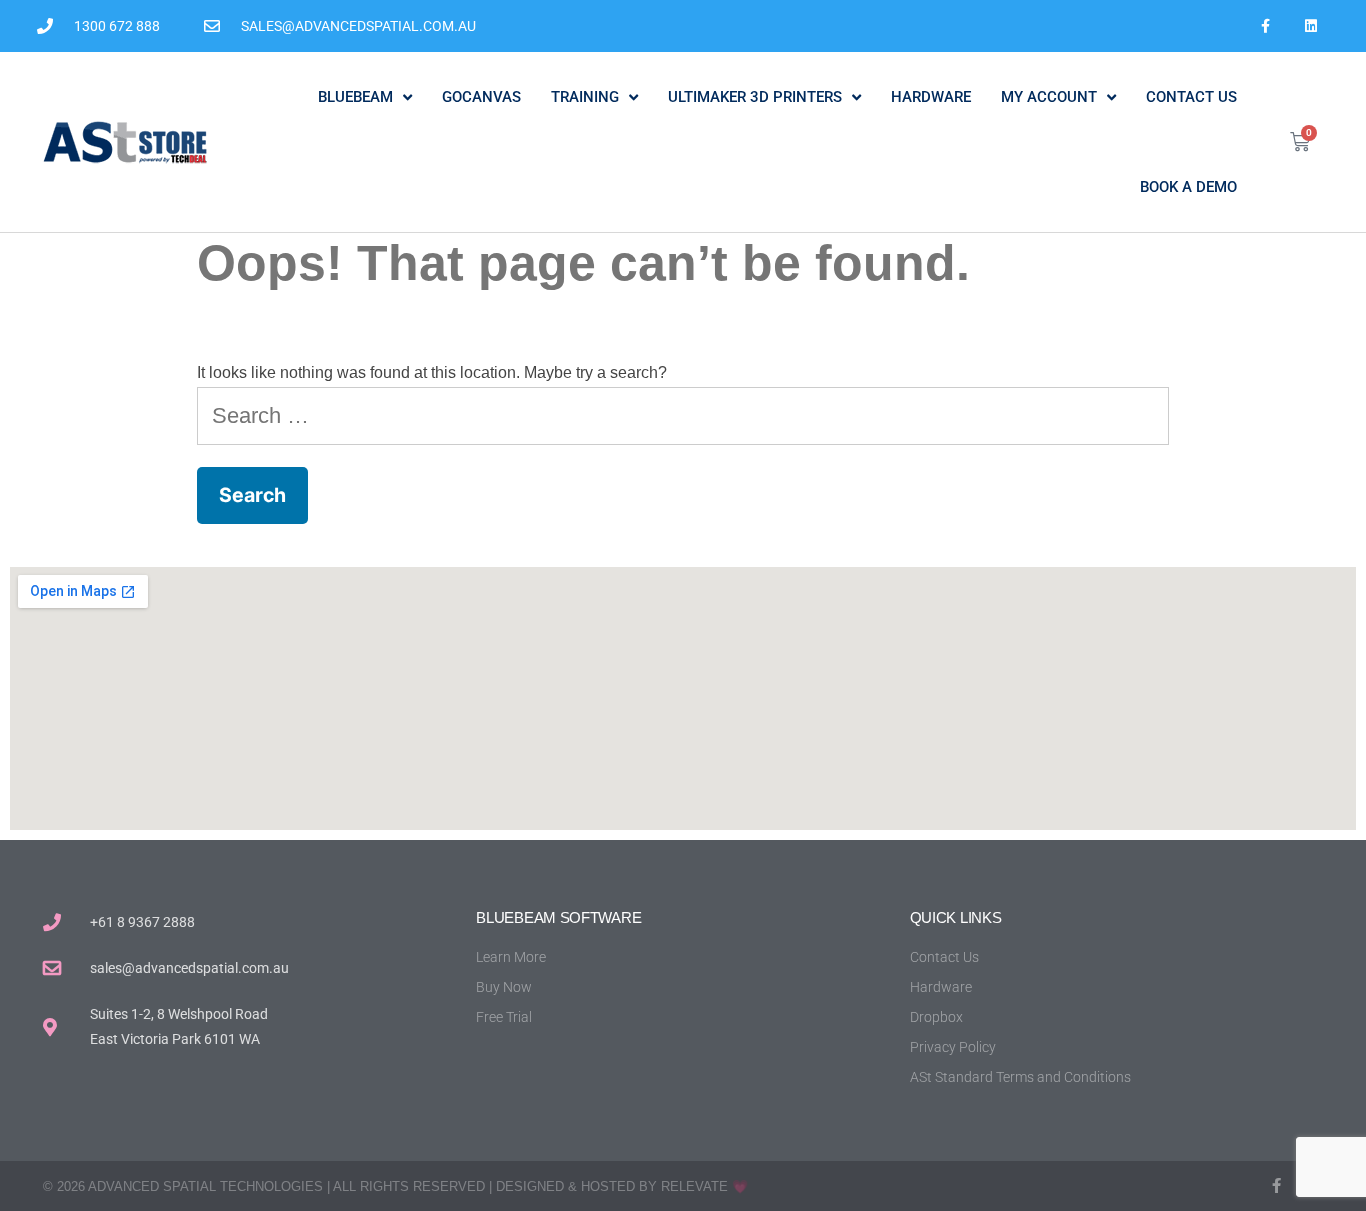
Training (585, 97)
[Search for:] (683, 415)
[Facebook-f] (1265, 26)
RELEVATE (694, 1186)
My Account (1049, 97)
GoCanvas (481, 97)
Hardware (931, 97)
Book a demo (1188, 187)
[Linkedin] (1310, 26)
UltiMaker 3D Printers (755, 97)
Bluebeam (355, 97)
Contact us (1191, 97)
